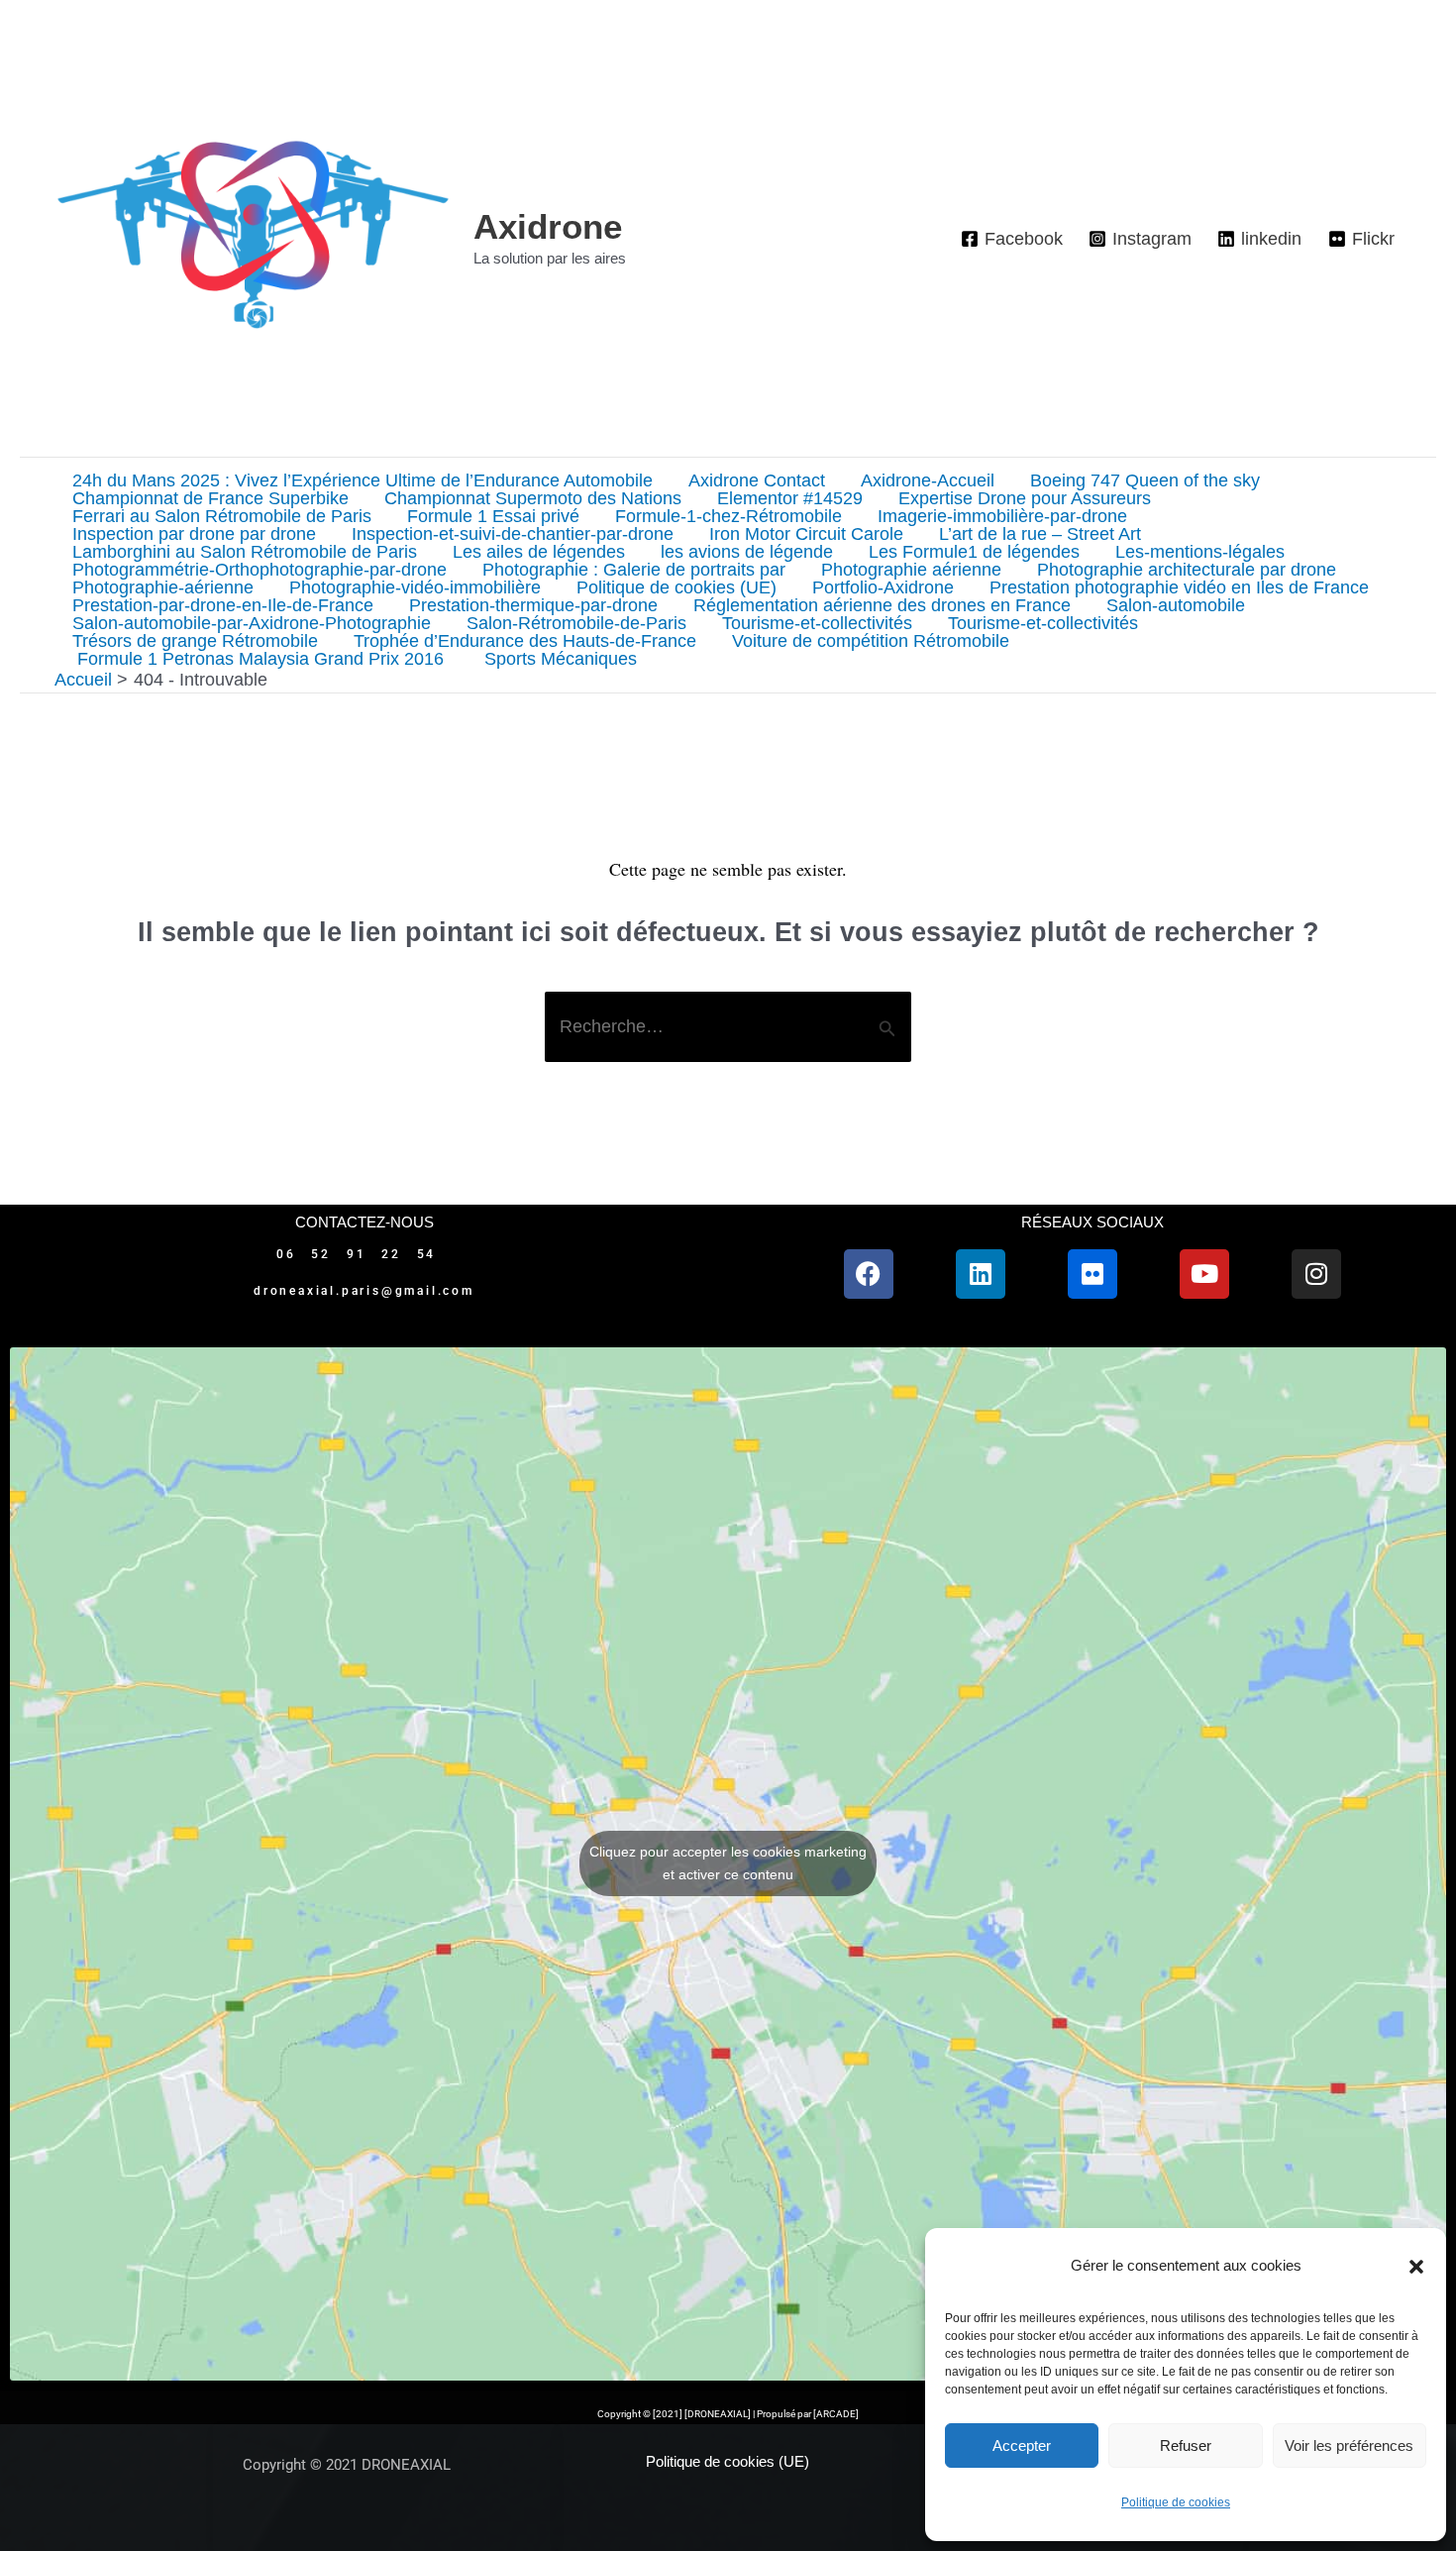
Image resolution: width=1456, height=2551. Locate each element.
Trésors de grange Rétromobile (195, 641)
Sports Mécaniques (558, 659)
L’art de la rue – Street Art (1040, 534)
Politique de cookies (1176, 2502)
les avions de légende (747, 552)
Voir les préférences (1349, 2445)
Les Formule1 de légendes (974, 552)
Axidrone (548, 226)
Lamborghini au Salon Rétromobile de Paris (245, 552)
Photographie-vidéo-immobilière (415, 587)
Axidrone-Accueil (928, 480)
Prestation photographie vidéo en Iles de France (1179, 587)
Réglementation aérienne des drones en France (882, 605)
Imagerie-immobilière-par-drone (1002, 516)
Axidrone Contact (757, 480)
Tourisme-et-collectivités (817, 623)
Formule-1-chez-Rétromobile (728, 516)
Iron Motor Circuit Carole (806, 534)
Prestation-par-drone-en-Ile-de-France (223, 605)
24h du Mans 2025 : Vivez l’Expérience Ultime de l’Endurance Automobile (363, 480)
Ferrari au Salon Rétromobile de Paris (222, 516)
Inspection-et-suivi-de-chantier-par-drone (513, 534)
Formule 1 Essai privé (493, 516)
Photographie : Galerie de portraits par (634, 570)
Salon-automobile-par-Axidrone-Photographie (252, 623)
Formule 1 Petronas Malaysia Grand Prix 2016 (258, 659)
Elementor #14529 (790, 498)
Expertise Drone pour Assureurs (1025, 498)
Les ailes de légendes (539, 552)
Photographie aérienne (911, 570)
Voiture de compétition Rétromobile (871, 641)
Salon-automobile (1176, 605)
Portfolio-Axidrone (883, 587)
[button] (1416, 2267)
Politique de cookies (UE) (676, 587)
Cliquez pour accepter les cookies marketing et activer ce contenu (728, 1863)
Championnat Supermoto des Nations (533, 498)
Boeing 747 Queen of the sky (1145, 480)
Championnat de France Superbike (210, 498)
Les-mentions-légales (1200, 552)
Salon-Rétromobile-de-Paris (576, 623)
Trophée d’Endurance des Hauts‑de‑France (525, 641)
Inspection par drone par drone (194, 534)
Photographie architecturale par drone (1187, 570)
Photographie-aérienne (163, 587)
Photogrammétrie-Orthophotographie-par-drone (260, 570)
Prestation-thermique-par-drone (533, 605)
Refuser (1186, 2445)
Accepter (1022, 2445)
